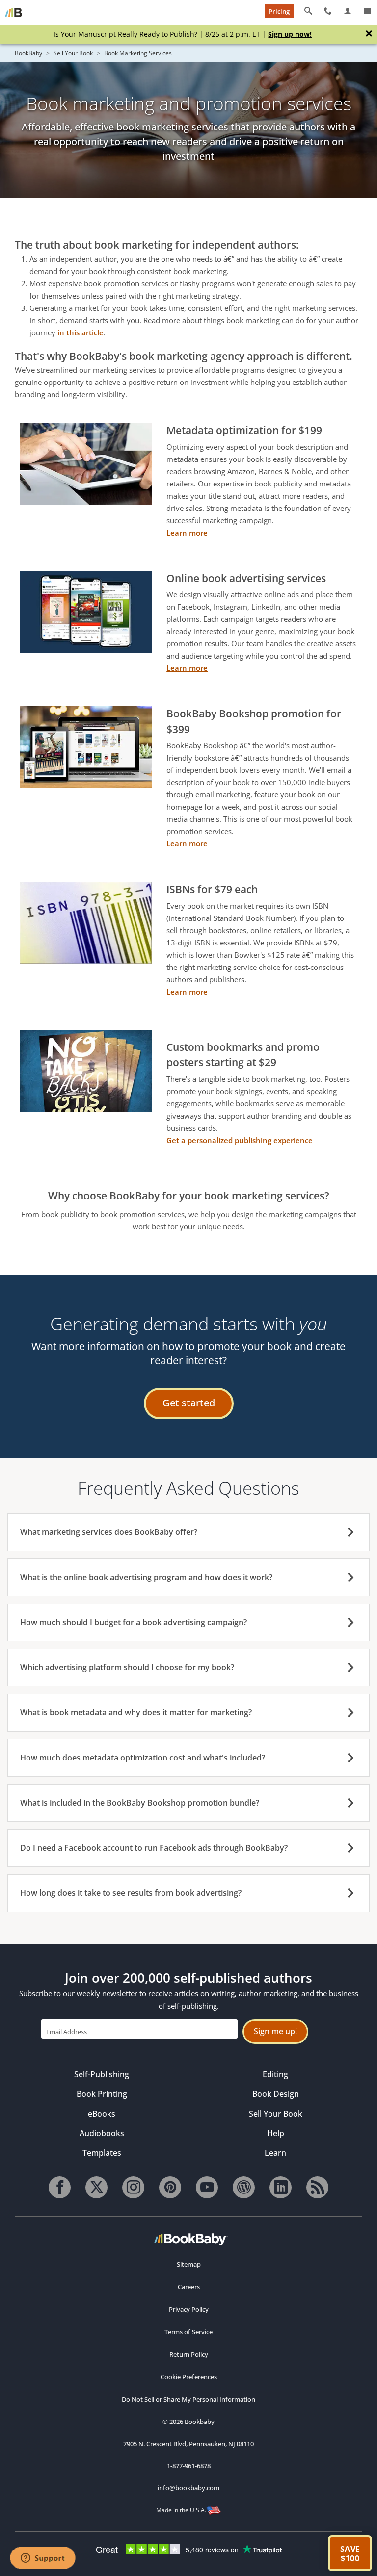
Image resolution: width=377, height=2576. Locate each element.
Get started (189, 1403)
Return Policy (189, 2354)
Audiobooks (102, 2133)
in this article (81, 332)
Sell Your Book (73, 53)
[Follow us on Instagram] (133, 2187)
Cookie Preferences (189, 2377)
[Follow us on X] (96, 2187)
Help (276, 2133)
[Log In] (348, 11)
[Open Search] (308, 11)
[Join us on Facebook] (60, 2187)
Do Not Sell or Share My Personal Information (188, 2399)
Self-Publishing (102, 2074)
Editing (275, 2074)
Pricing (279, 11)
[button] (350, 2553)
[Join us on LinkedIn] (281, 2187)
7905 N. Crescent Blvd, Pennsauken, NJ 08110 (188, 2444)
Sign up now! (290, 34)
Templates (102, 2153)
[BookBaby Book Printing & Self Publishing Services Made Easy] (191, 2239)
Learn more (187, 533)
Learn (275, 2153)
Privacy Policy (189, 2309)
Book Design (276, 2094)
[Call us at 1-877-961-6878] (328, 11)
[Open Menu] (367, 11)
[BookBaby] (13, 12)
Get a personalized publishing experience (240, 1140)
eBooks (102, 2114)
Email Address (67, 2031)
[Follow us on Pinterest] (170, 2187)
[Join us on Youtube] (207, 2187)
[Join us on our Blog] (244, 2187)
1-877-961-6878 (189, 2466)
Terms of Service (188, 2332)
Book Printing (102, 2094)
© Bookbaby (188, 2422)
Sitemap (189, 2264)
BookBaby (28, 53)
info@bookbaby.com (188, 2488)
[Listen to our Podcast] (317, 2187)
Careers (189, 2287)
